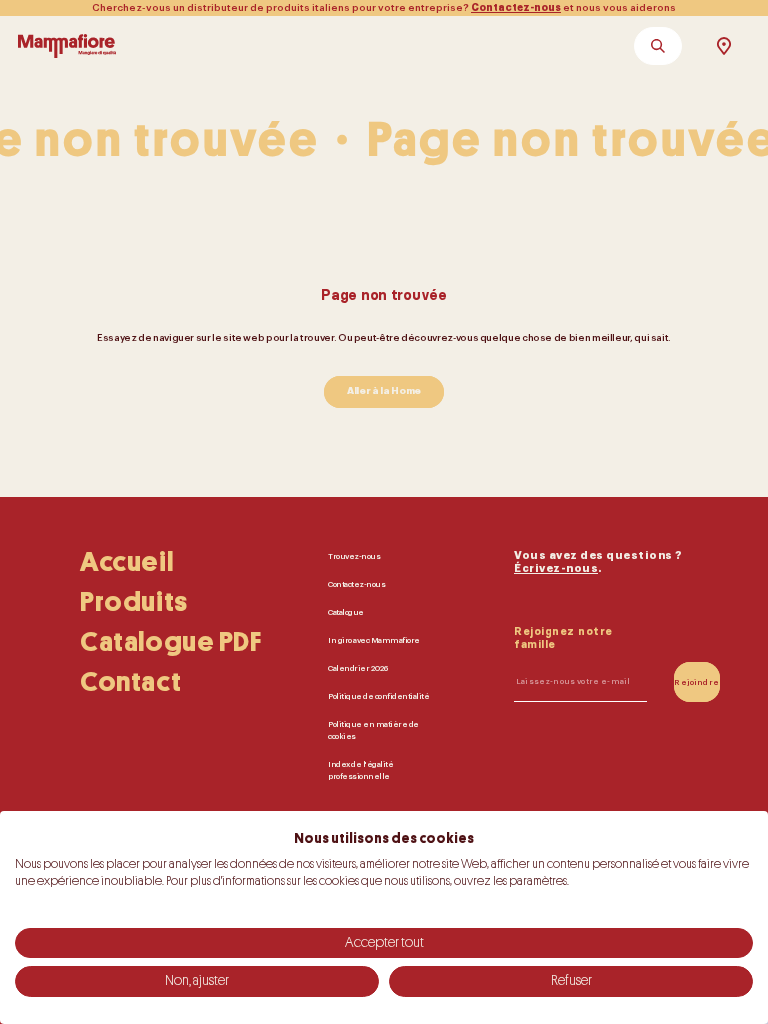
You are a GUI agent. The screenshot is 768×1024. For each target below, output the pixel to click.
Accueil (126, 562)
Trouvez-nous (354, 556)
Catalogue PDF (171, 642)
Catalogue (346, 612)
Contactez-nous (516, 8)
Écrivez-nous (556, 568)
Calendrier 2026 (358, 668)
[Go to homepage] (67, 46)
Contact (130, 682)
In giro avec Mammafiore (374, 640)
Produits (134, 602)
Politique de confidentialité (378, 696)
